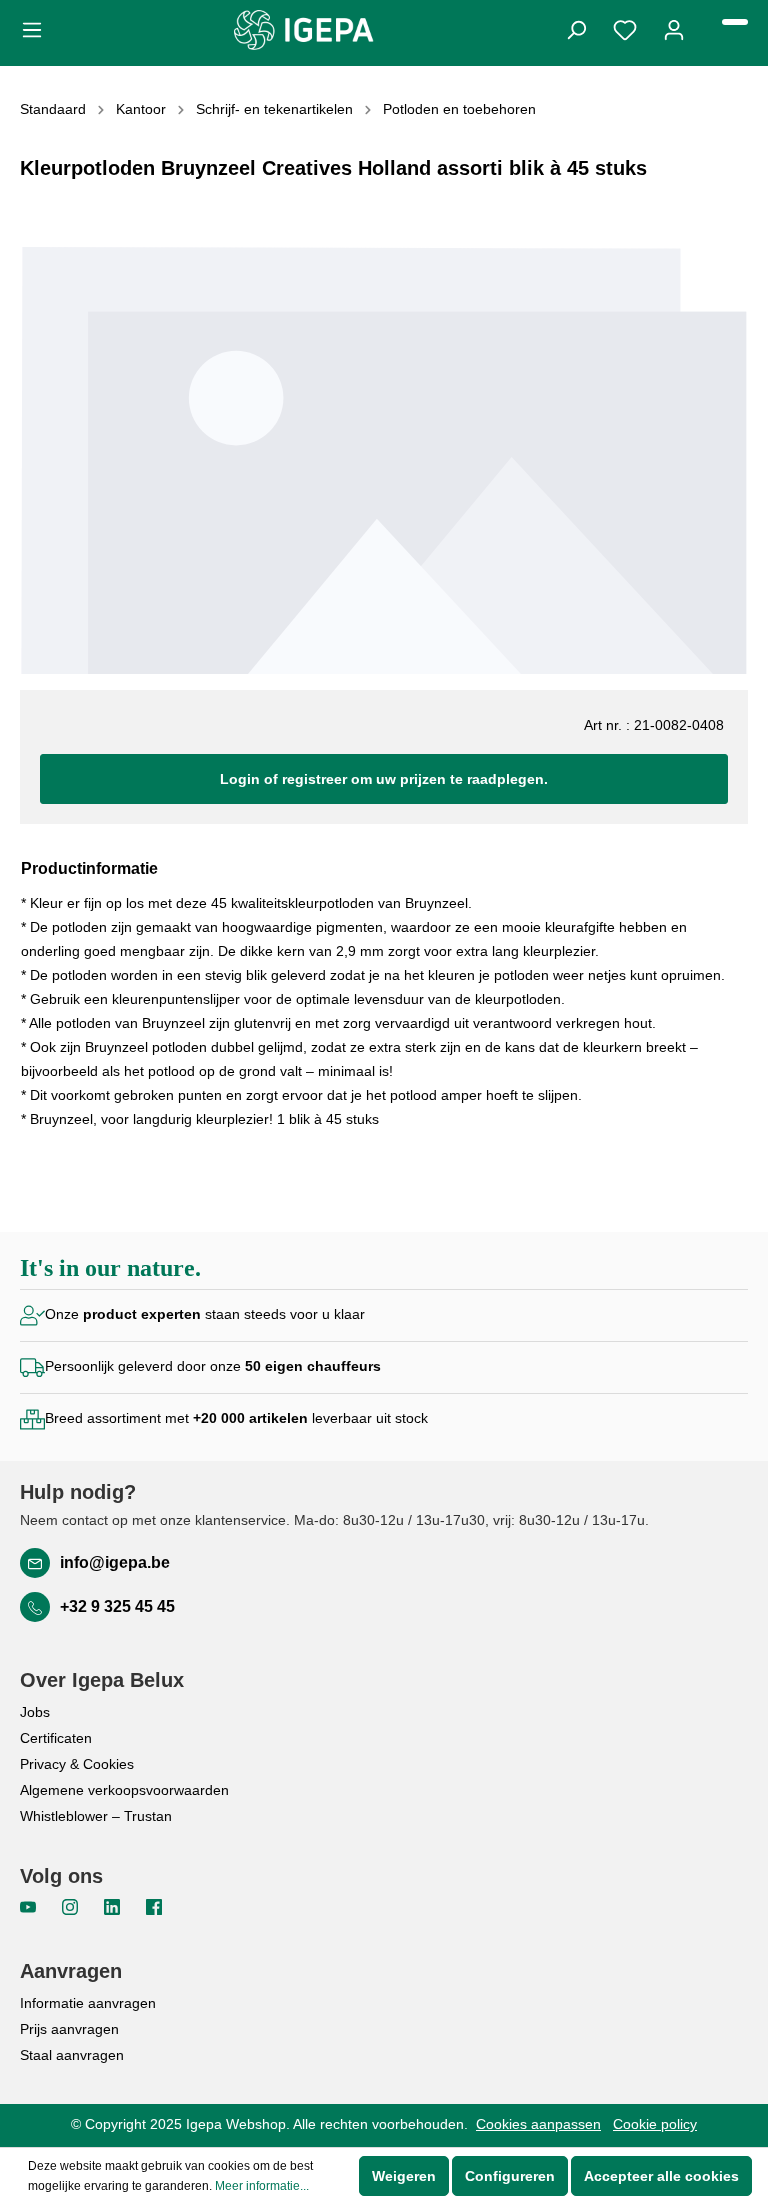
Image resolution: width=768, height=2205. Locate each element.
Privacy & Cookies (77, 1764)
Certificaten (56, 1738)
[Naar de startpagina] (304, 30)
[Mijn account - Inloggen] (674, 28)
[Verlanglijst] (625, 28)
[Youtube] (30, 1906)
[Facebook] (154, 1906)
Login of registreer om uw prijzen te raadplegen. (384, 779)
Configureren (510, 2176)
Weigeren (404, 2176)
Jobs (35, 1712)
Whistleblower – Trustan (96, 1816)
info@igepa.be (115, 1562)
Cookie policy (655, 2124)
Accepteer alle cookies (661, 2176)
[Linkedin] (114, 1906)
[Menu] (38, 28)
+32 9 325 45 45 (117, 1606)
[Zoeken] (576, 28)
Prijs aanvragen (69, 2029)
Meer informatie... (262, 2186)
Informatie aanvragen (88, 2003)
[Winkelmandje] (735, 22)
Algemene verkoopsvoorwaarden (124, 1790)
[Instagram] (72, 1906)
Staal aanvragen (72, 2055)
